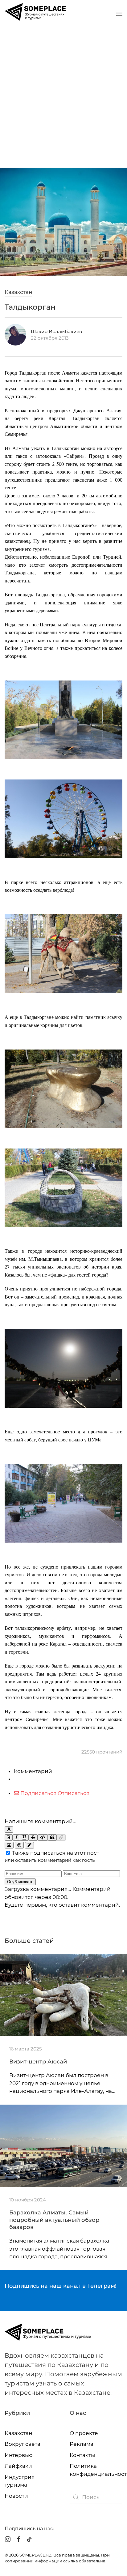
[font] (9, 1829)
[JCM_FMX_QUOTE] (52, 1838)
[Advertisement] (63, 95)
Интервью (19, 2455)
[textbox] (63, 1807)
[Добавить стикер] (9, 1845)
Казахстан (18, 292)
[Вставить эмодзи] (19, 1845)
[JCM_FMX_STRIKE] (33, 1838)
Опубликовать (20, 1882)
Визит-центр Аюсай (38, 2062)
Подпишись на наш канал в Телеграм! (61, 2286)
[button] (119, 14)
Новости (16, 2496)
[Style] (29, 1845)
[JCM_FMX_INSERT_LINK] (61, 1838)
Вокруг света (23, 2444)
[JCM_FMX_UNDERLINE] (24, 1838)
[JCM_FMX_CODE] (43, 1838)
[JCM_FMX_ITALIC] (16, 1838)
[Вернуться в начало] (35, 14)
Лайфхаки (18, 2466)
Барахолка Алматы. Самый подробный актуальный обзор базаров (54, 2220)
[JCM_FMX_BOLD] (9, 1838)
